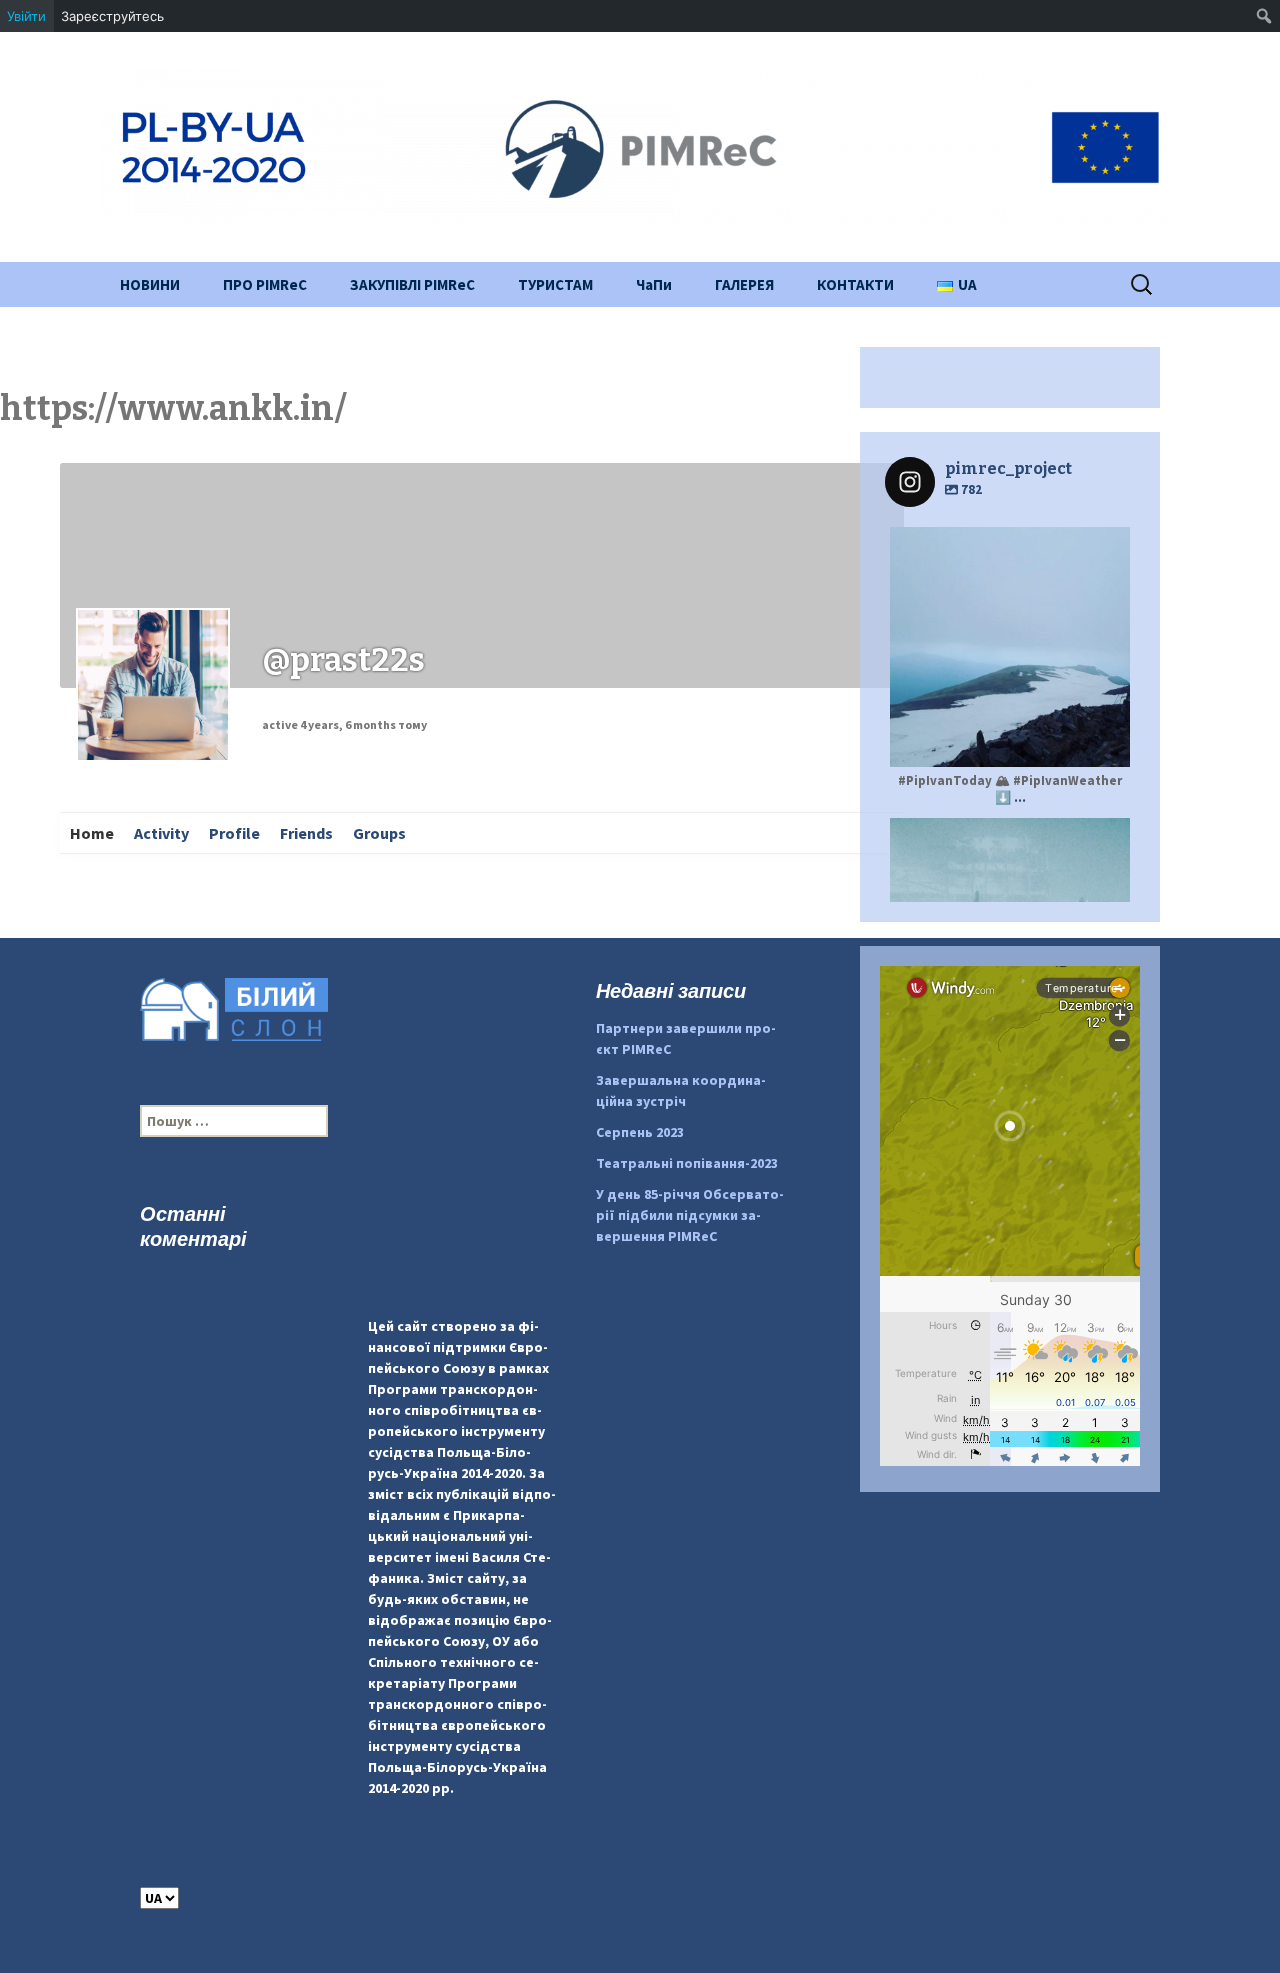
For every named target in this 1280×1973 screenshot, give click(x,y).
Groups (379, 833)
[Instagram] (1105, 742)
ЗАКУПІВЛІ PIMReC (412, 284)
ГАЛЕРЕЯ (744, 284)
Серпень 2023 (640, 1132)
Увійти (26, 16)
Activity (161, 833)
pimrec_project (1007, 545)
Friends (306, 833)
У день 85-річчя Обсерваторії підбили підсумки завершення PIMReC (690, 1215)
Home (92, 833)
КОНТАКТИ (855, 284)
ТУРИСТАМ (555, 284)
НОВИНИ (150, 284)
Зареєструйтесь (112, 16)
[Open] (1010, 647)
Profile (234, 833)
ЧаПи (654, 284)
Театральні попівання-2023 (687, 1163)
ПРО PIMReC (265, 284)
